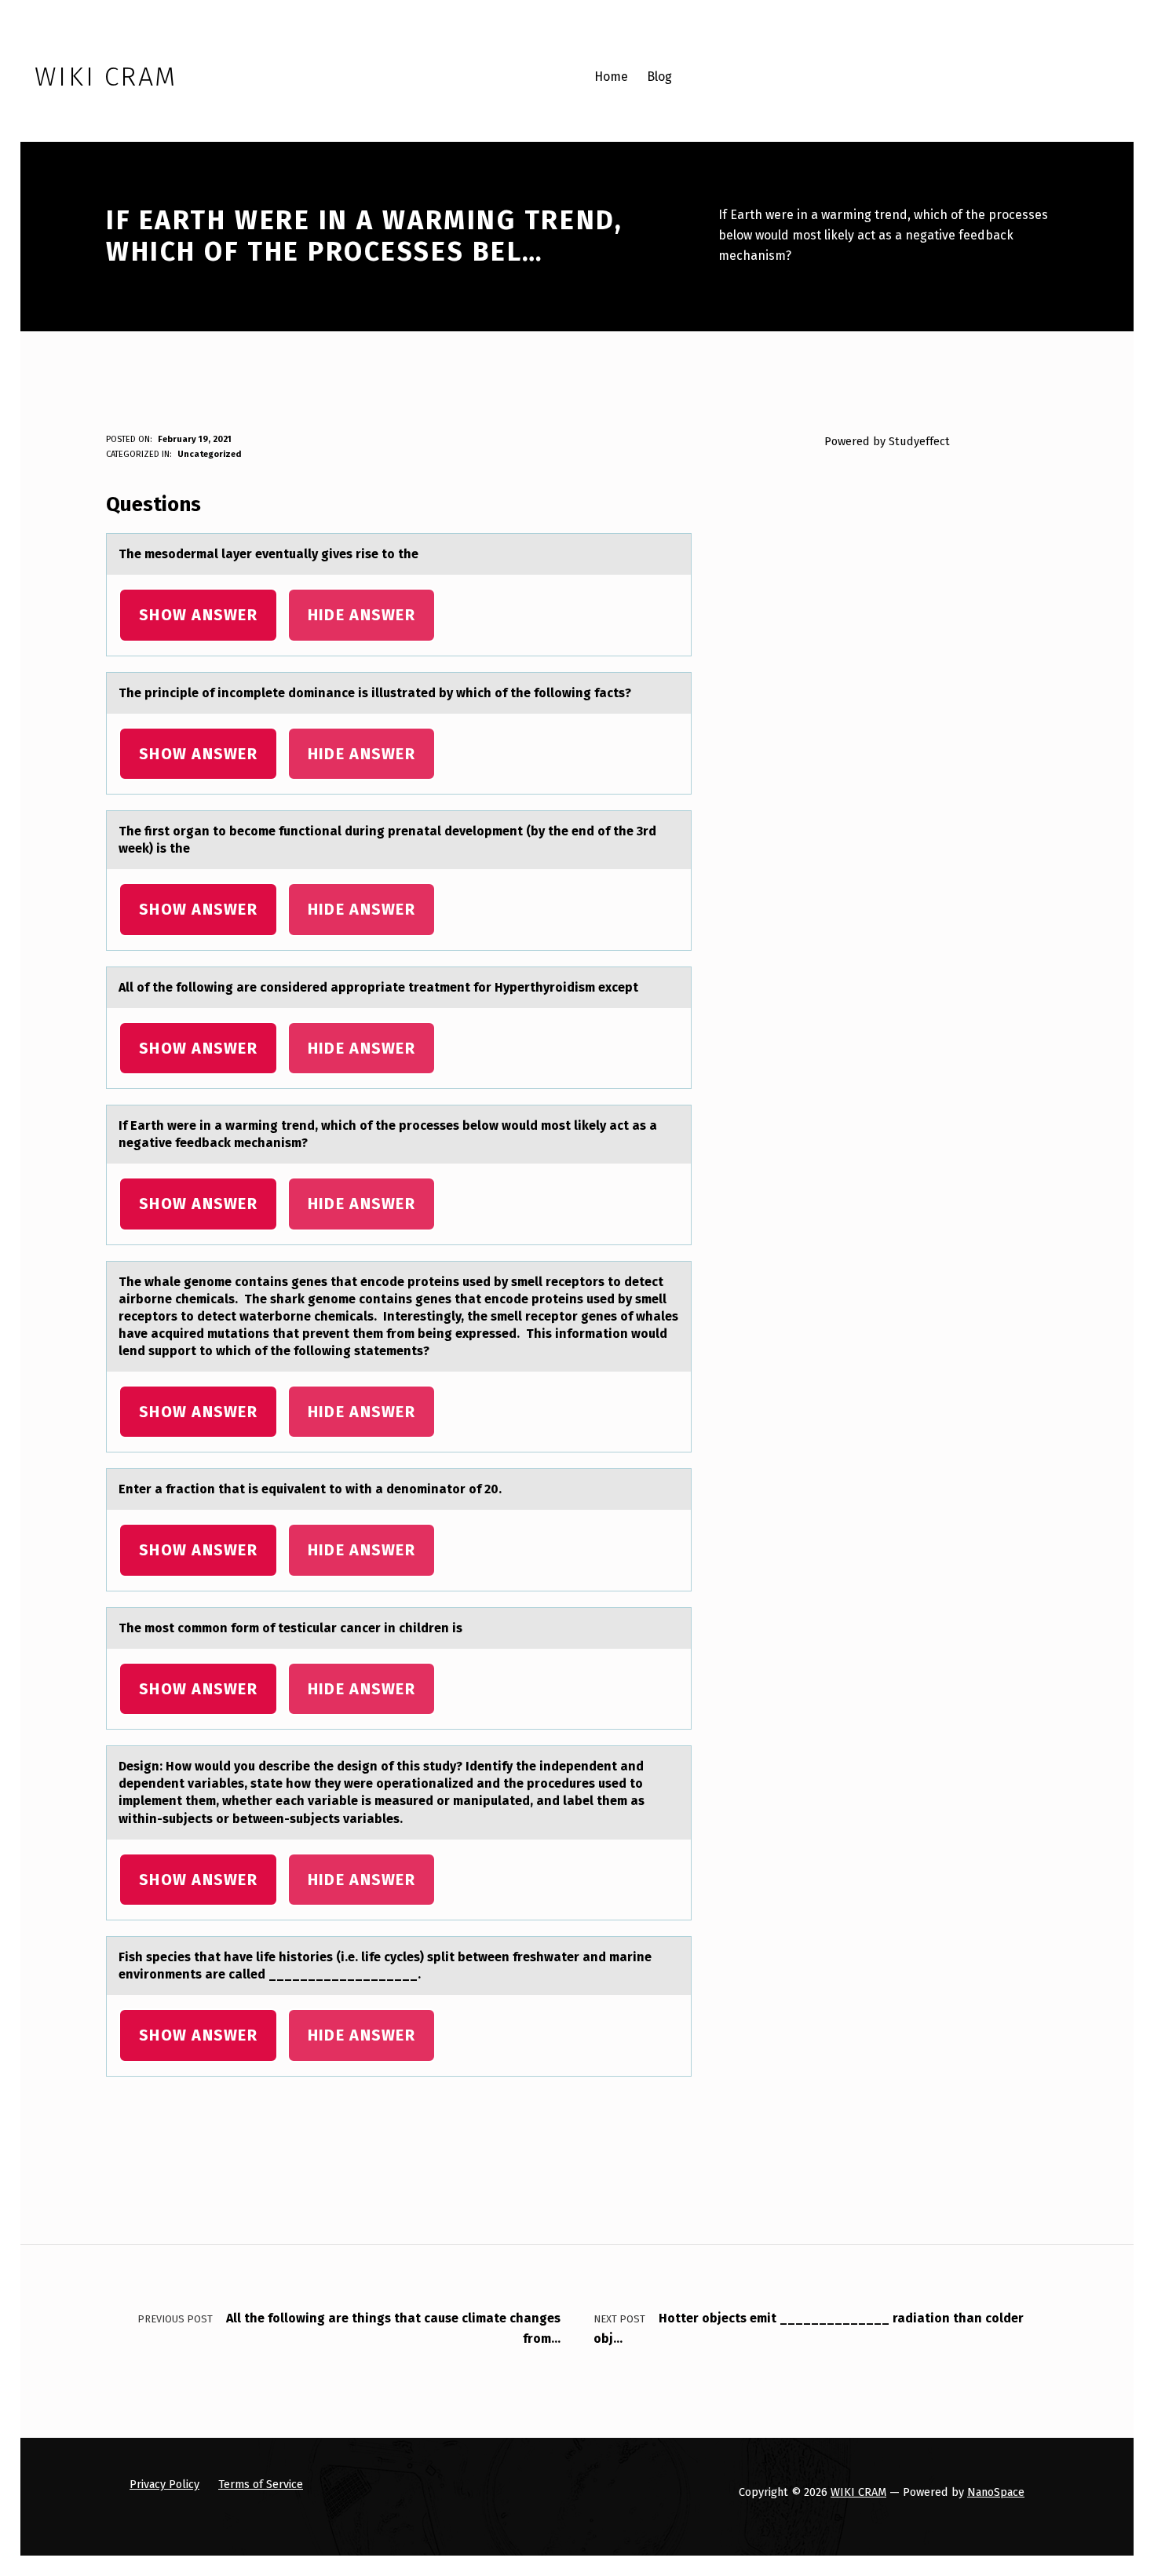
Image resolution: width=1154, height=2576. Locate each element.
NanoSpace (996, 2492)
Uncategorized (209, 454)
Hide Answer (362, 615)
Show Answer (198, 615)
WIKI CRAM (858, 2492)
